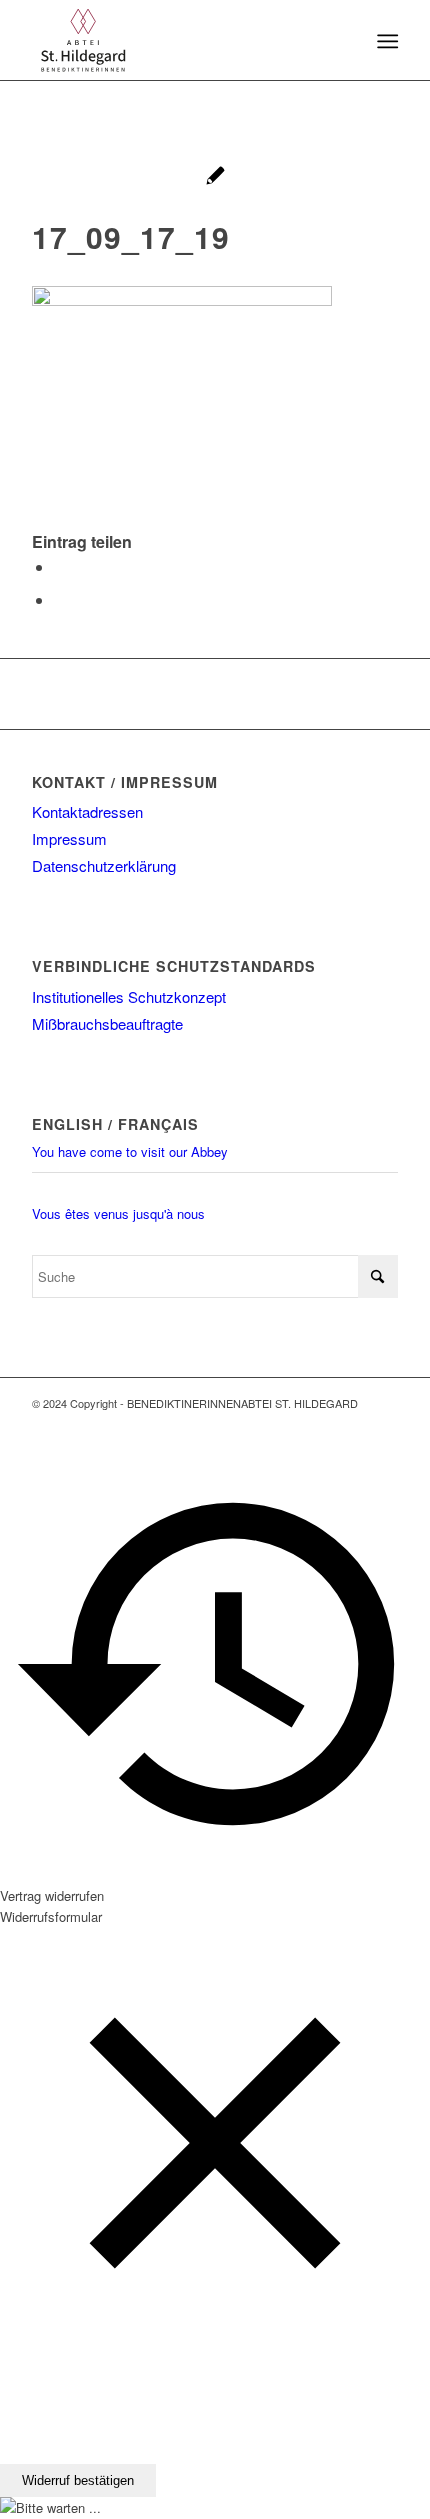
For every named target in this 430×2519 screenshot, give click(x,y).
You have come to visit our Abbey (130, 1151)
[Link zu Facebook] (353, 1424)
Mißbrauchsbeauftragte (107, 1023)
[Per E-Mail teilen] (60, 599)
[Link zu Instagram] (383, 1424)
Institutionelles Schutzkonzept (129, 996)
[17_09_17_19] (215, 177)
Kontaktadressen (87, 811)
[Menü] (385, 41)
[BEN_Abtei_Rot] (178, 40)
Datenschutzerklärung (104, 865)
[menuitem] (385, 41)
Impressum (69, 838)
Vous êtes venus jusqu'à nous (118, 1213)
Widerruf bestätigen (78, 2480)
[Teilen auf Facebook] (60, 566)
